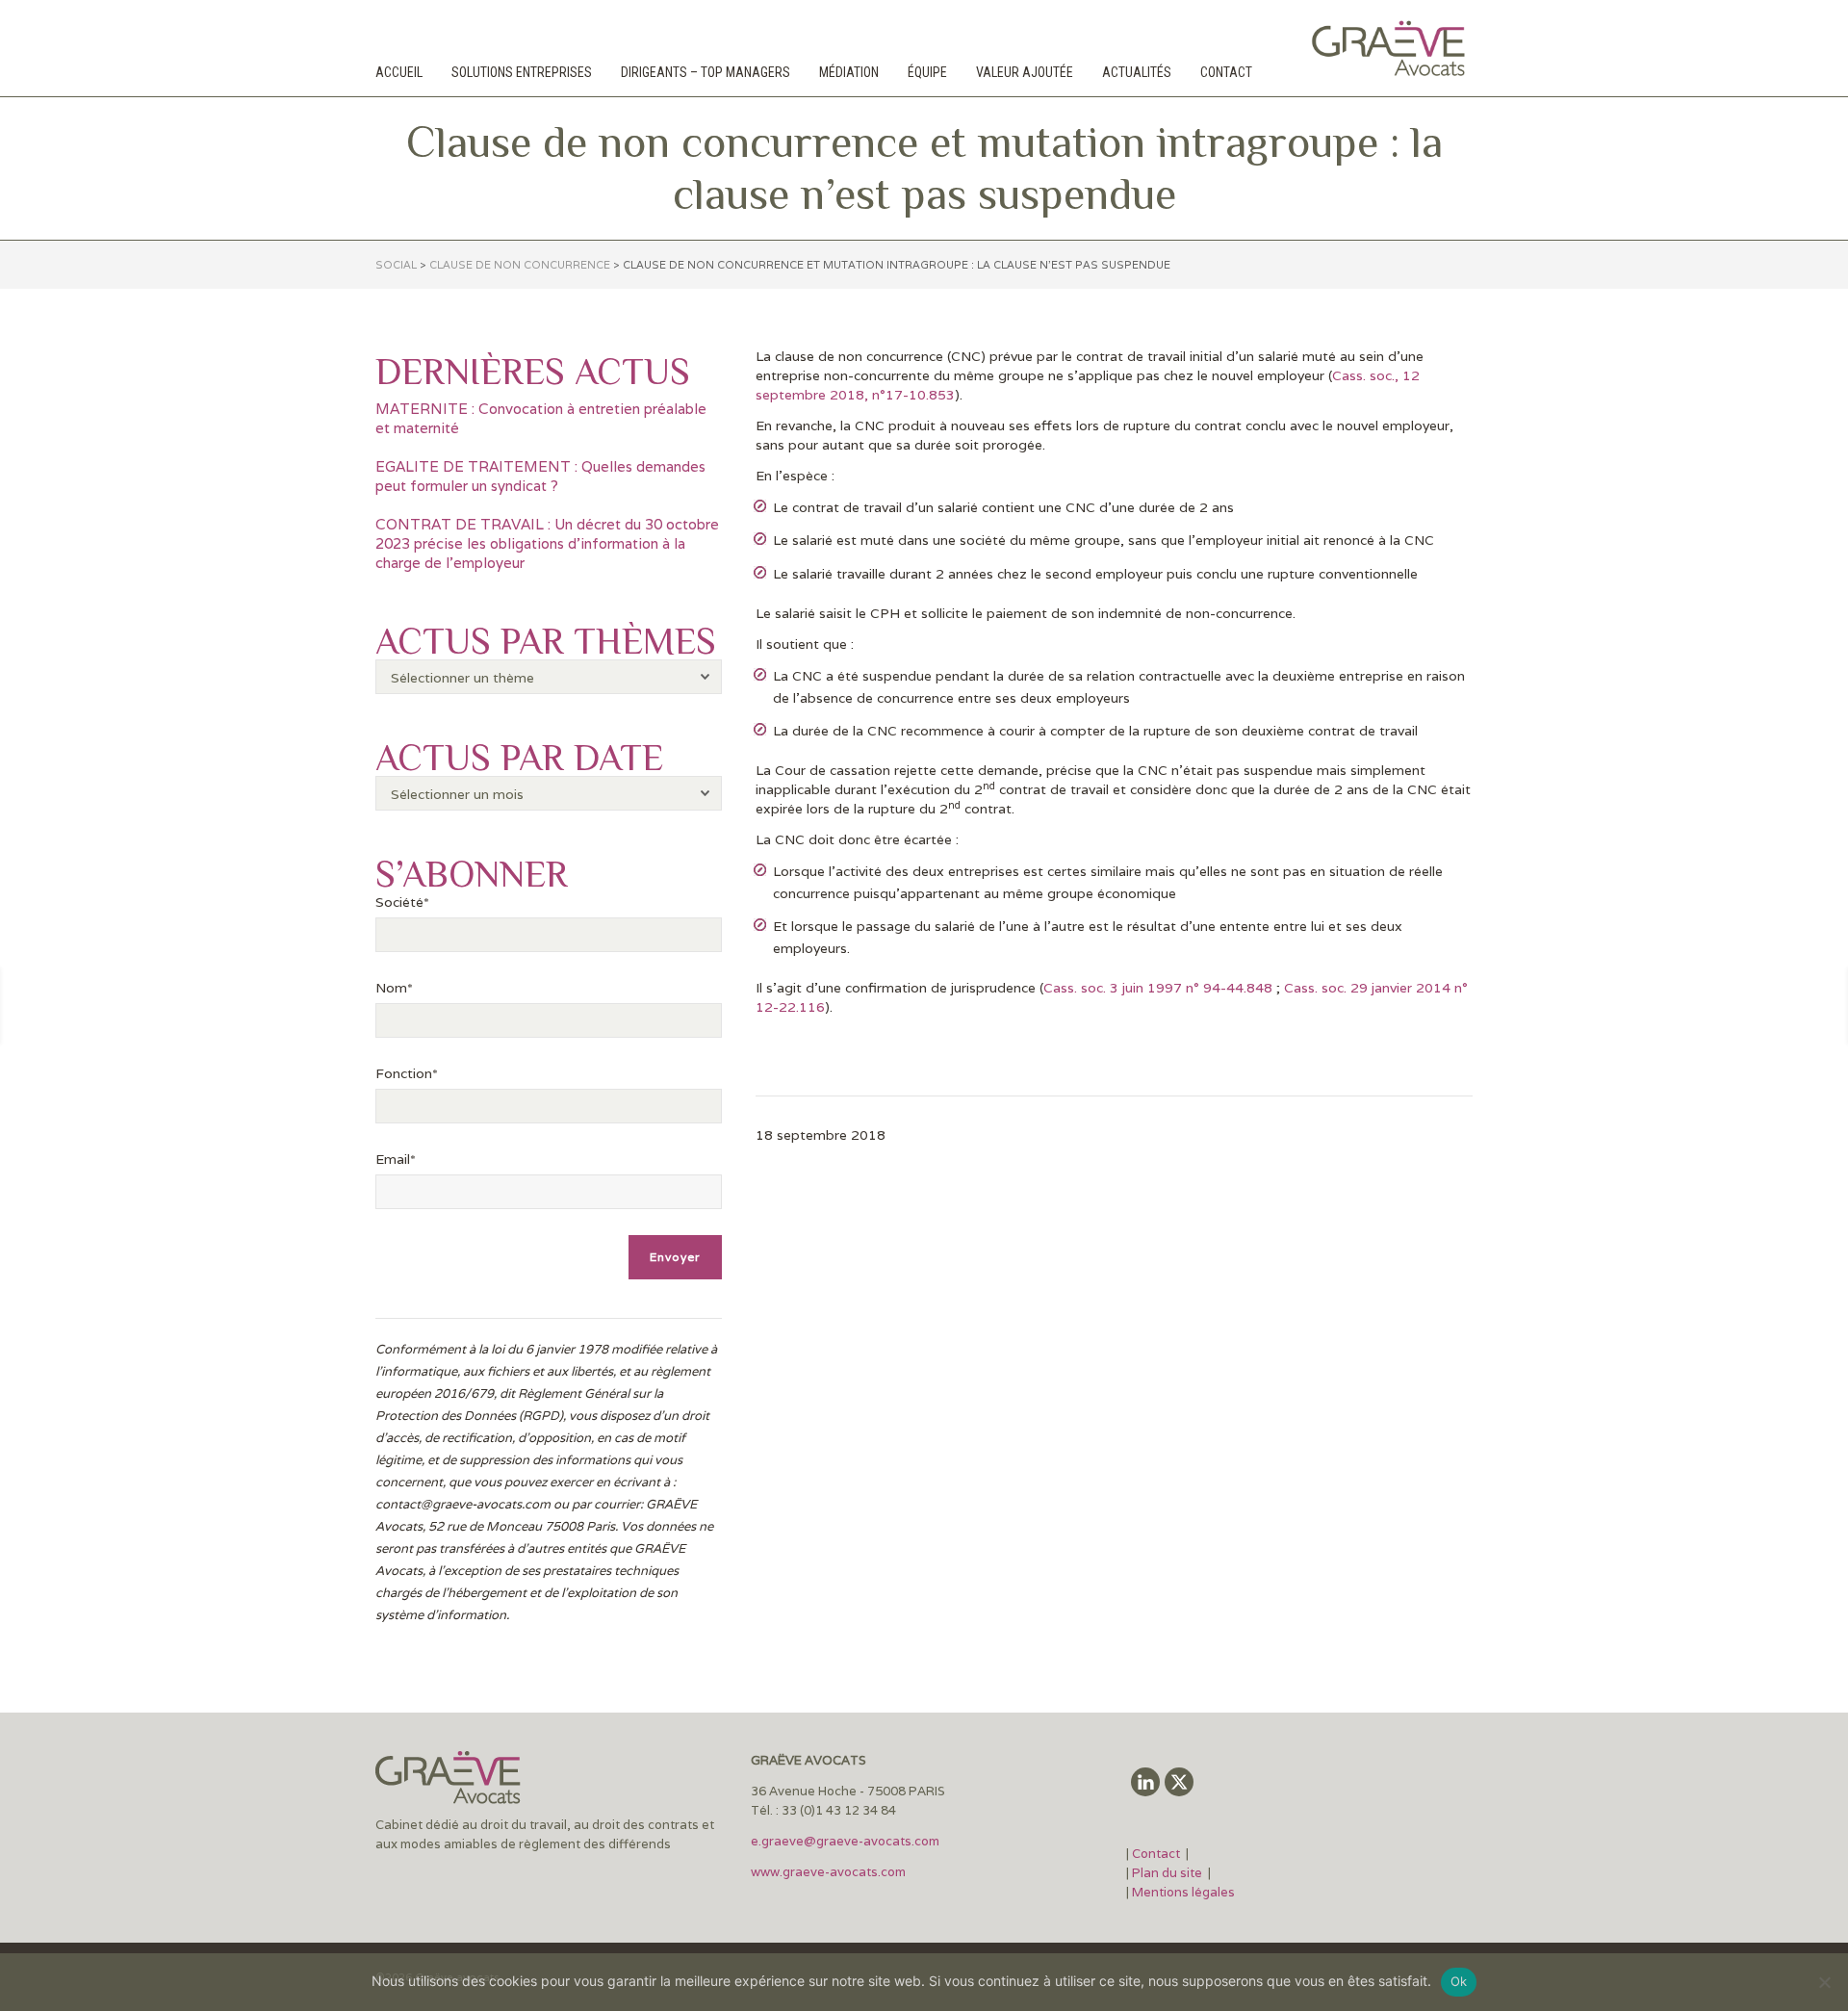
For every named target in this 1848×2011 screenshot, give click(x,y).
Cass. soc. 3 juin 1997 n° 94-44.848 (1160, 988)
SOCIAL (396, 265)
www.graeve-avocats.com (830, 1872)
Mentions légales (1183, 1892)
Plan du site (1167, 1873)
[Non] (1824, 1982)
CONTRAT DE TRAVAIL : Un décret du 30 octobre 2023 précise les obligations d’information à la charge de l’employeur (547, 543)
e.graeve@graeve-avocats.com (845, 1841)
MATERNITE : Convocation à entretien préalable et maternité (541, 418)
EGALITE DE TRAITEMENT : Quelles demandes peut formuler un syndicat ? (540, 476)
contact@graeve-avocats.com (463, 1504)
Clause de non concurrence (520, 265)
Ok (1459, 1981)
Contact (1157, 1854)
